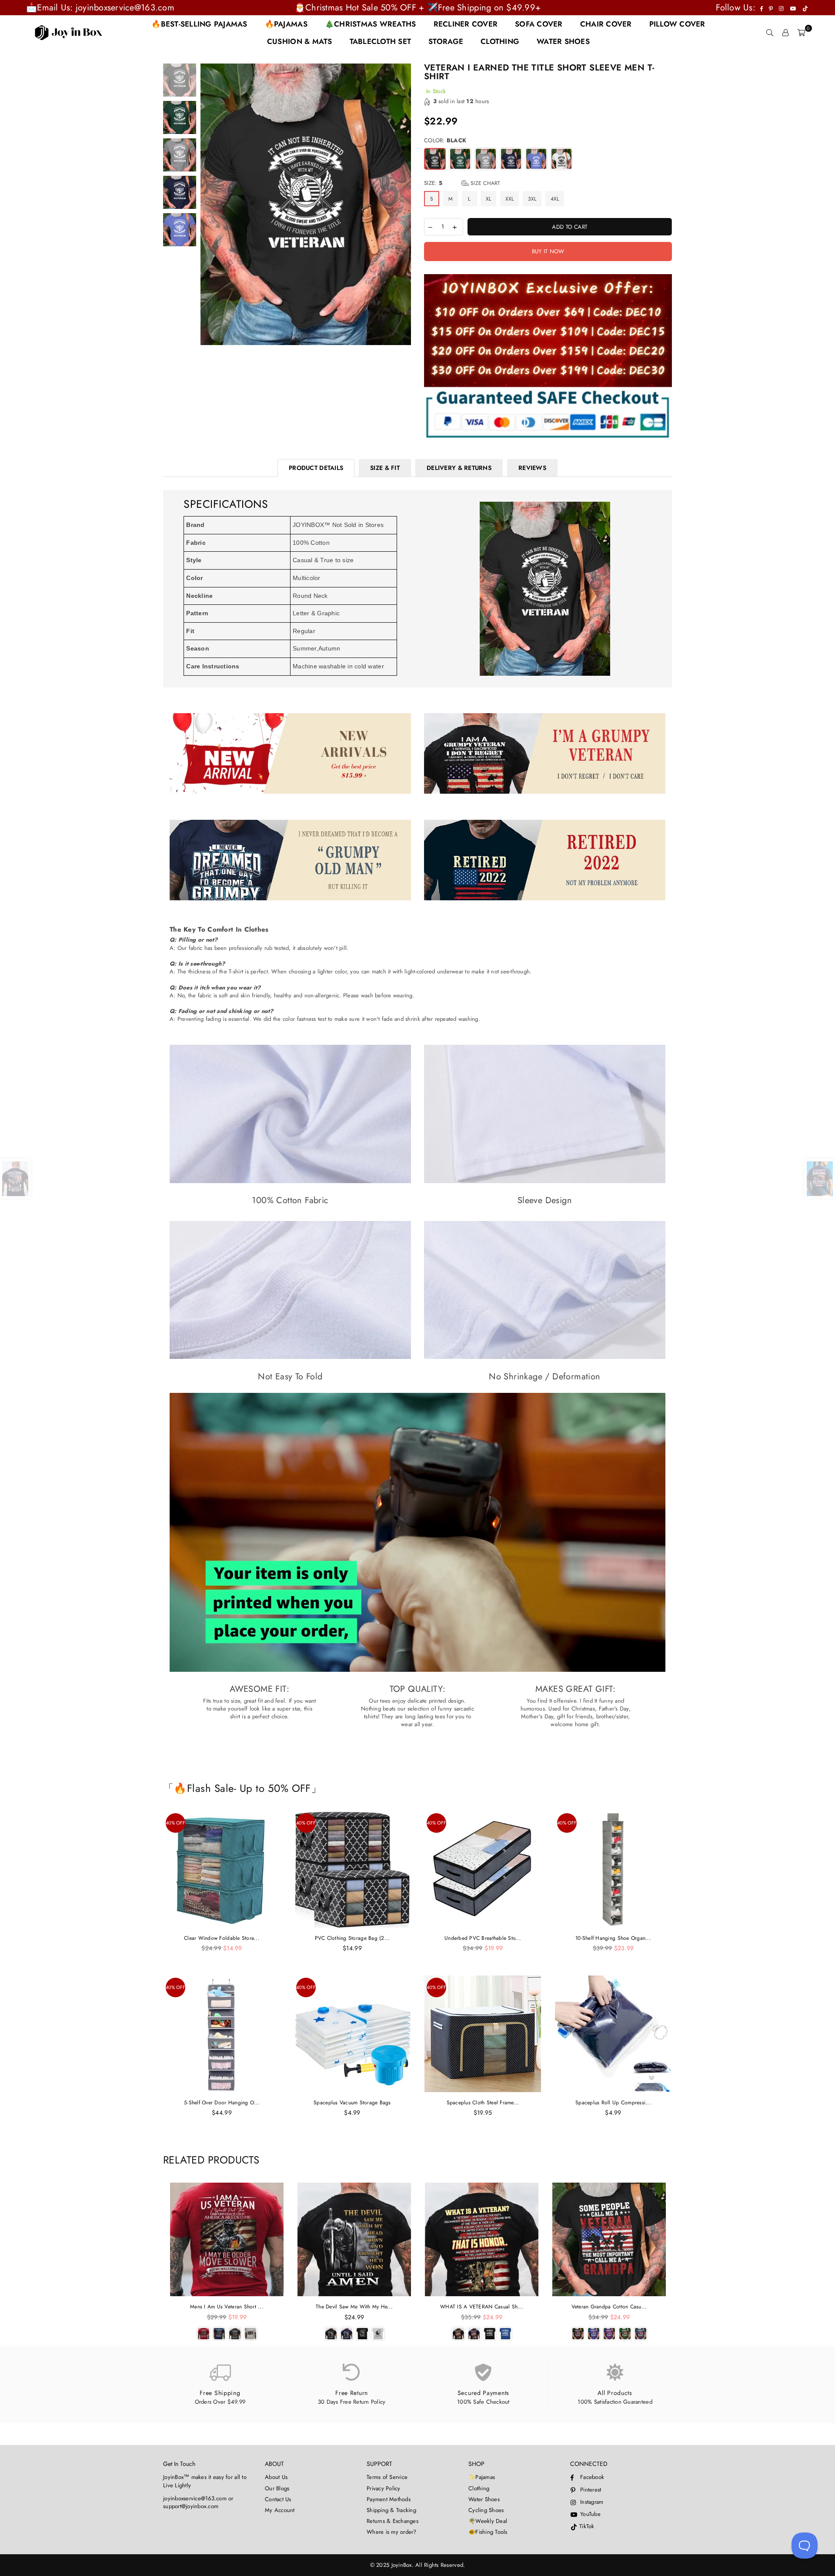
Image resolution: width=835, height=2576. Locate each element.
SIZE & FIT (385, 468)
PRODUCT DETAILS (316, 468)
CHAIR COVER (606, 24)
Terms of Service (387, 2477)
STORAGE (446, 41)
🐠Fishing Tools (488, 2532)
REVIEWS (532, 468)
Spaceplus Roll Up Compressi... (613, 2103)
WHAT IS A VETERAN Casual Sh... (482, 2307)
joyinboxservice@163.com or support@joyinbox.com (198, 2502)
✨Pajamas (482, 2477)
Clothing (479, 2488)
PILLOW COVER (677, 24)
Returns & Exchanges (392, 2521)
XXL (510, 199)
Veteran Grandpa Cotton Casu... (609, 2307)
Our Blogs (277, 2488)
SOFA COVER (539, 24)
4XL (555, 199)
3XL (532, 199)
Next (403, 205)
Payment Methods (389, 2499)
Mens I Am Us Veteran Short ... (227, 2307)
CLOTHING (500, 41)
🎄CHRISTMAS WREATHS (371, 24)
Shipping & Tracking (391, 2510)
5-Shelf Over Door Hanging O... (222, 2103)
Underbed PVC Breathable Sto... (483, 1938)
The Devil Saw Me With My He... (354, 2307)
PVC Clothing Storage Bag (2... (352, 1938)
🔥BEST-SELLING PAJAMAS (199, 24)
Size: (462, 183)
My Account (280, 2510)
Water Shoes (484, 2499)
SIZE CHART (485, 183)
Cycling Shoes (486, 2510)
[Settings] (785, 33)
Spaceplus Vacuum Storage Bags (352, 2103)
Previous (208, 205)
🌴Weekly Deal (488, 2521)
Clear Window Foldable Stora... (222, 1938)
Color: (445, 141)
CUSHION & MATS (300, 41)
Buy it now (548, 251)
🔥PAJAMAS (286, 24)
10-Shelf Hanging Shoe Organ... (613, 1938)
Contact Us (278, 2499)
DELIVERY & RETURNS (459, 468)
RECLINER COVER (466, 24)
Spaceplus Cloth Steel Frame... (483, 2103)
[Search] (770, 33)
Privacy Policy (384, 2488)
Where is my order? (392, 2532)
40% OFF (175, 1823)
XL (489, 199)
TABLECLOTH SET (381, 41)
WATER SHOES (563, 41)
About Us (276, 2477)
